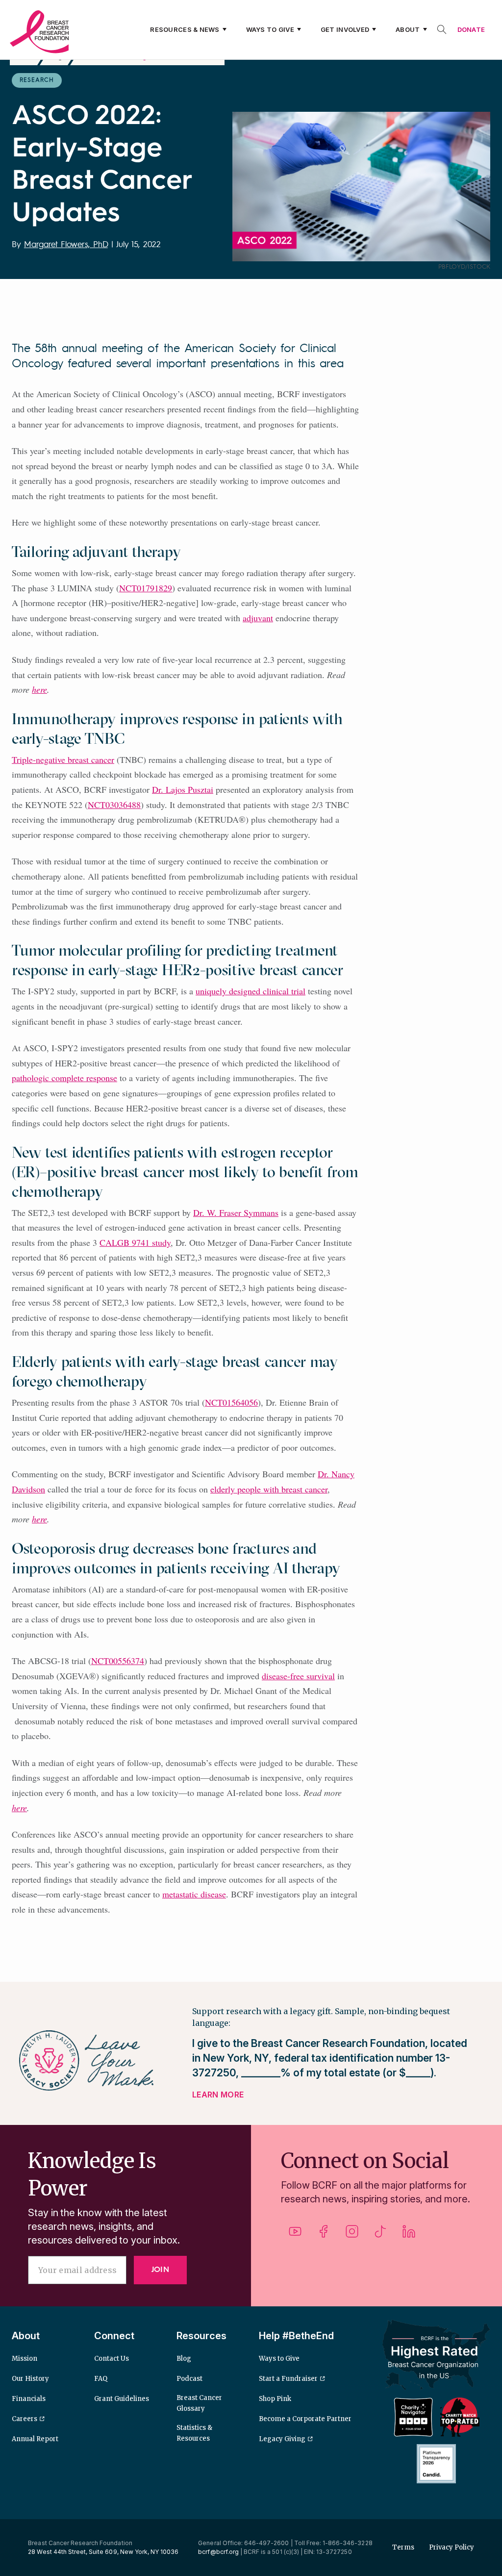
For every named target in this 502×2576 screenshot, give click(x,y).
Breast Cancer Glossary (199, 2403)
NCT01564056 (231, 1402)
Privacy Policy (452, 2547)
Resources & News (185, 29)
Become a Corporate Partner (305, 2419)
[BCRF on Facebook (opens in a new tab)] (324, 2235)
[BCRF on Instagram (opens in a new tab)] (352, 2235)
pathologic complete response (64, 1078)
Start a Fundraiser (288, 2379)
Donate (471, 29)
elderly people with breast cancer (269, 1489)
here (39, 689)
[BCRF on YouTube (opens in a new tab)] (295, 2235)
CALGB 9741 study (135, 1242)
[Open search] (442, 29)
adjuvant (258, 618)
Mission (25, 2359)
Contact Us (112, 2359)
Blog (184, 2359)
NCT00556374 (118, 1661)
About (408, 29)
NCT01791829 (146, 588)
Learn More (218, 2095)
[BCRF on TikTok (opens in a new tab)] (380, 2235)
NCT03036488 (114, 805)
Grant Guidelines (122, 2399)
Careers (25, 2419)
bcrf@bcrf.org (218, 2552)
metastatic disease (194, 1894)
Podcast (189, 2379)
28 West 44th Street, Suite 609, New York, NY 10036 (103, 2552)
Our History (30, 2379)
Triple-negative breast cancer (63, 759)
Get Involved (345, 29)
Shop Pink (275, 2399)
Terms (403, 2547)
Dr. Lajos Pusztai (183, 789)
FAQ (101, 2379)
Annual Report (35, 2439)
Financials (29, 2399)
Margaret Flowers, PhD (66, 245)
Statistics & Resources (194, 2433)
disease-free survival (298, 1676)
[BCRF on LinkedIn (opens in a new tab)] (409, 2235)
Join (160, 2270)
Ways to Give (270, 29)
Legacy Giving (282, 2439)
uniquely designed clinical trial (251, 991)
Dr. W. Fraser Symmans (236, 1212)
